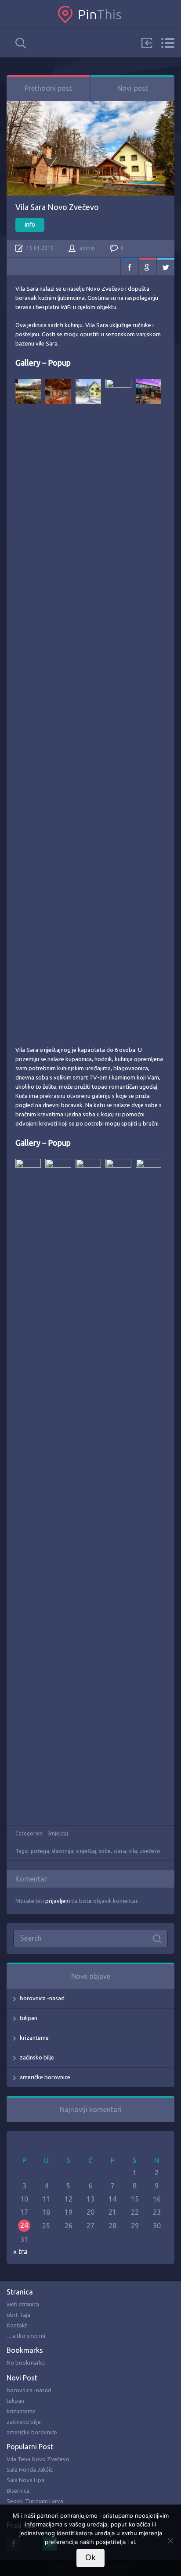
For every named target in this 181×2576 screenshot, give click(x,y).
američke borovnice (45, 2077)
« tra (20, 2252)
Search (21, 43)
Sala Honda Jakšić (30, 2469)
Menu (168, 43)
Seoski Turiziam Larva (35, 2501)
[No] (170, 2540)
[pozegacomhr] (90, 14)
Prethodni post (48, 88)
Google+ (148, 267)
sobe (105, 1851)
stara (120, 1851)
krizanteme (34, 2038)
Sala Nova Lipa (25, 2480)
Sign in (147, 43)
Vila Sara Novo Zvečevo (57, 207)
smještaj (86, 1851)
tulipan (29, 2018)
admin (87, 248)
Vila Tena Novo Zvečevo (38, 2459)
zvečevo (150, 1851)
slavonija (63, 1851)
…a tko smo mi (26, 2336)
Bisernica (18, 2490)
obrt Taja (18, 2315)
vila (133, 1851)
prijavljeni (58, 1901)
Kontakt (17, 2325)
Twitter (166, 267)
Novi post (133, 88)
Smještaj (58, 1833)
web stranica (23, 2304)
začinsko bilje (37, 2057)
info (30, 224)
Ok (90, 2557)
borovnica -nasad (42, 1998)
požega (40, 1851)
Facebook (130, 267)
